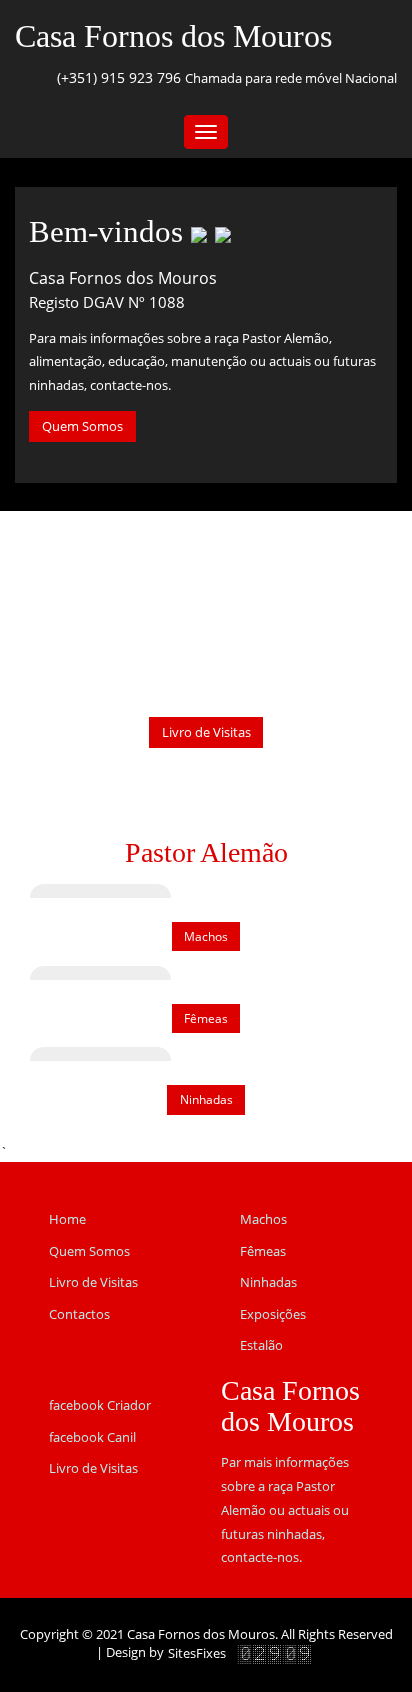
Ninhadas (206, 1099)
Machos (206, 936)
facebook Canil (92, 1437)
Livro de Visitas (206, 732)
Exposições (273, 1314)
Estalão (261, 1345)
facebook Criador (100, 1405)
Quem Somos (82, 426)
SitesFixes (197, 1653)
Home (67, 1219)
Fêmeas (206, 1018)
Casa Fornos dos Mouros (173, 36)
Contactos (79, 1314)
